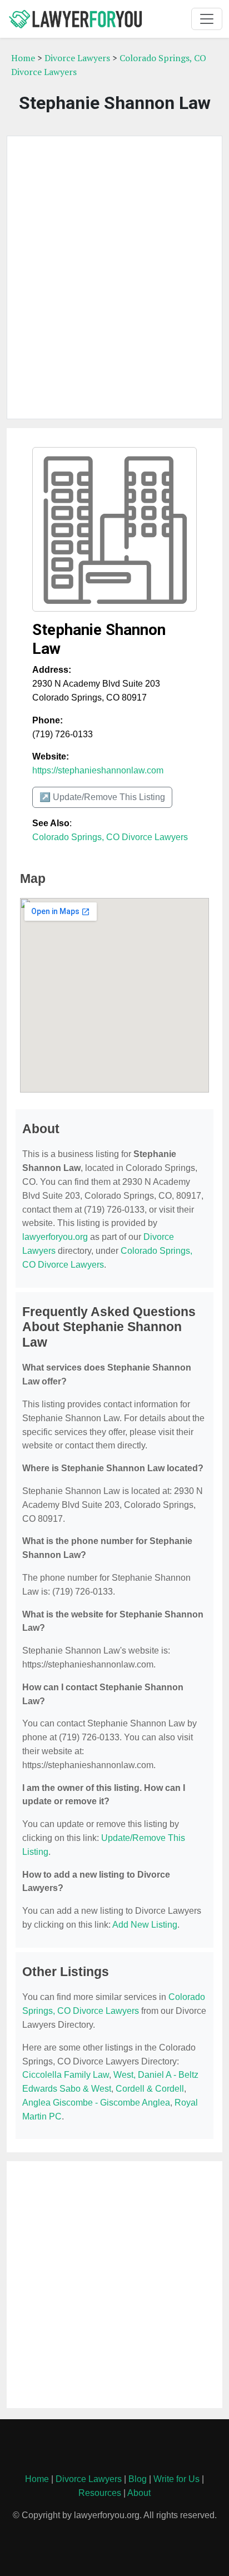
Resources (100, 2493)
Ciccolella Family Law (66, 2075)
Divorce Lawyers (77, 58)
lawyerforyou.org (55, 1237)
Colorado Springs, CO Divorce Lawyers (110, 837)
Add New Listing (145, 1925)
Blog (138, 2479)
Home (23, 58)
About (139, 2493)
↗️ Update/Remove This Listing (102, 797)
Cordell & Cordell (150, 2089)
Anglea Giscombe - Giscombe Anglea (96, 2103)
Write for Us (176, 2479)
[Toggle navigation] (207, 19)
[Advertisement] (114, 277)
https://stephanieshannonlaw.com (98, 770)
